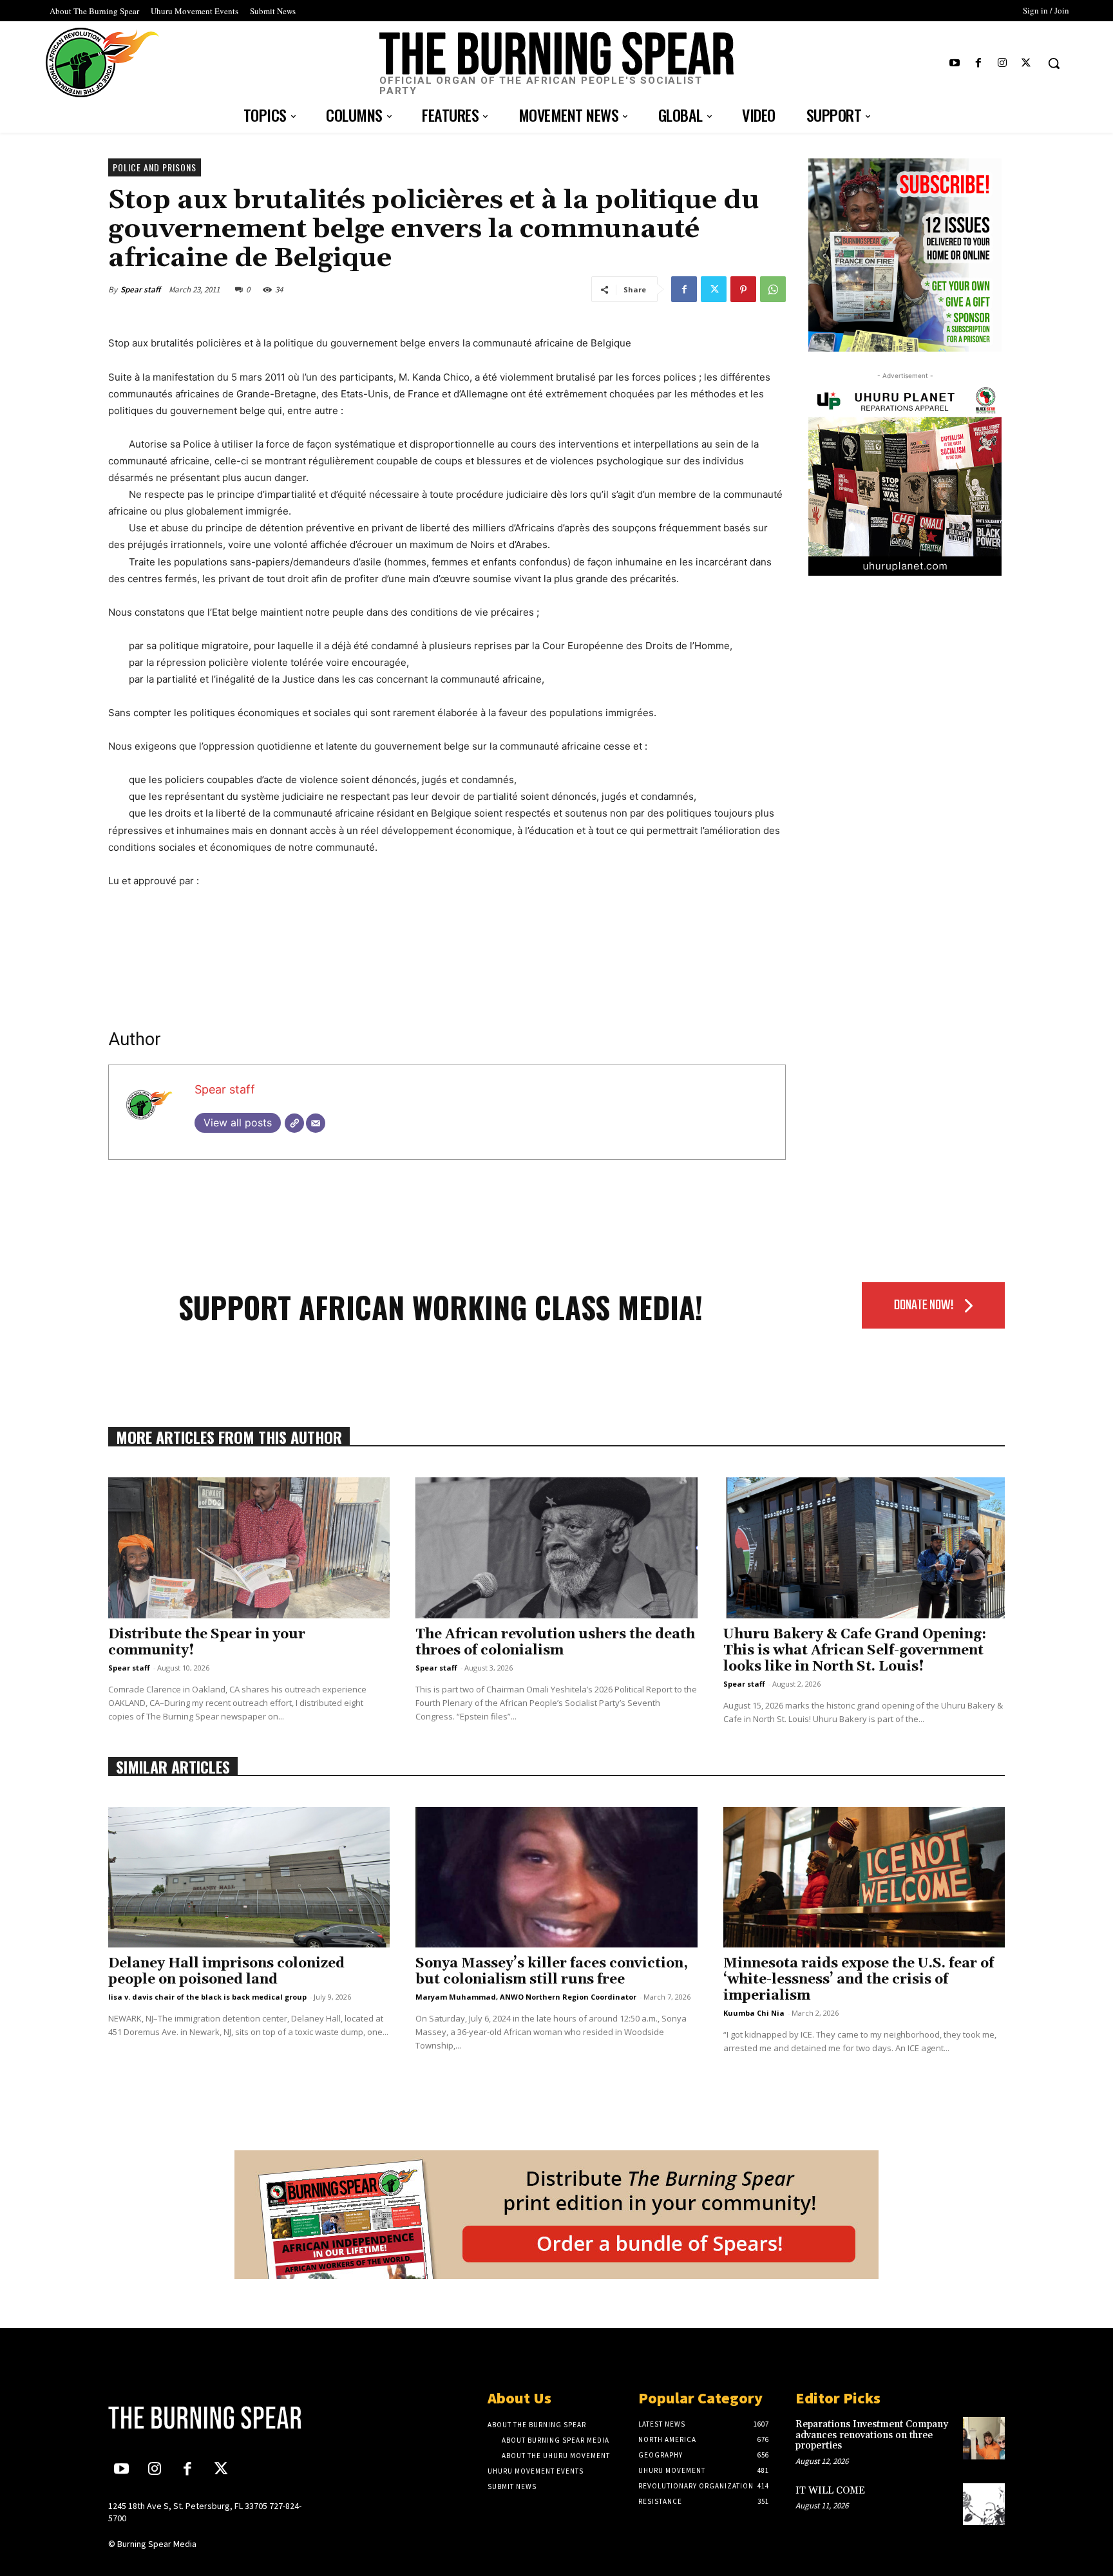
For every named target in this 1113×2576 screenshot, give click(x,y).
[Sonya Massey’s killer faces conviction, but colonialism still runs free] (556, 1878)
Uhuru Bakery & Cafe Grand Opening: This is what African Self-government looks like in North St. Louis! (855, 1651)
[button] (1054, 63)
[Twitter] (1026, 63)
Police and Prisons (155, 167)
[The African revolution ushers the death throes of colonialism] (556, 1548)
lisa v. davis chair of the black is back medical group (207, 1997)
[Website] (294, 1123)
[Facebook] (978, 63)
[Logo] (213, 2418)
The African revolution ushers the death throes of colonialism (555, 1643)
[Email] (316, 1123)
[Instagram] (1003, 63)
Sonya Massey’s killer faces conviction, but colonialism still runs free (552, 1972)
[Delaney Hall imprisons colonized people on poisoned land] (249, 1878)
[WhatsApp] (773, 289)
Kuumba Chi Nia (754, 2013)
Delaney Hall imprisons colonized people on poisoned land (226, 1972)
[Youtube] (954, 63)
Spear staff (140, 289)
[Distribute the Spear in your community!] (249, 1548)
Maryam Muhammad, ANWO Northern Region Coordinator (526, 1997)
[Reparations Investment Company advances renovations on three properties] (984, 2438)
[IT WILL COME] (984, 2504)
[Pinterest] (743, 289)
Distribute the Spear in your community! (207, 1643)
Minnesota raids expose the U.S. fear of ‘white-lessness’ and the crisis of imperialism (859, 1980)
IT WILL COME (830, 2491)
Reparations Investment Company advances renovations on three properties (872, 2435)
